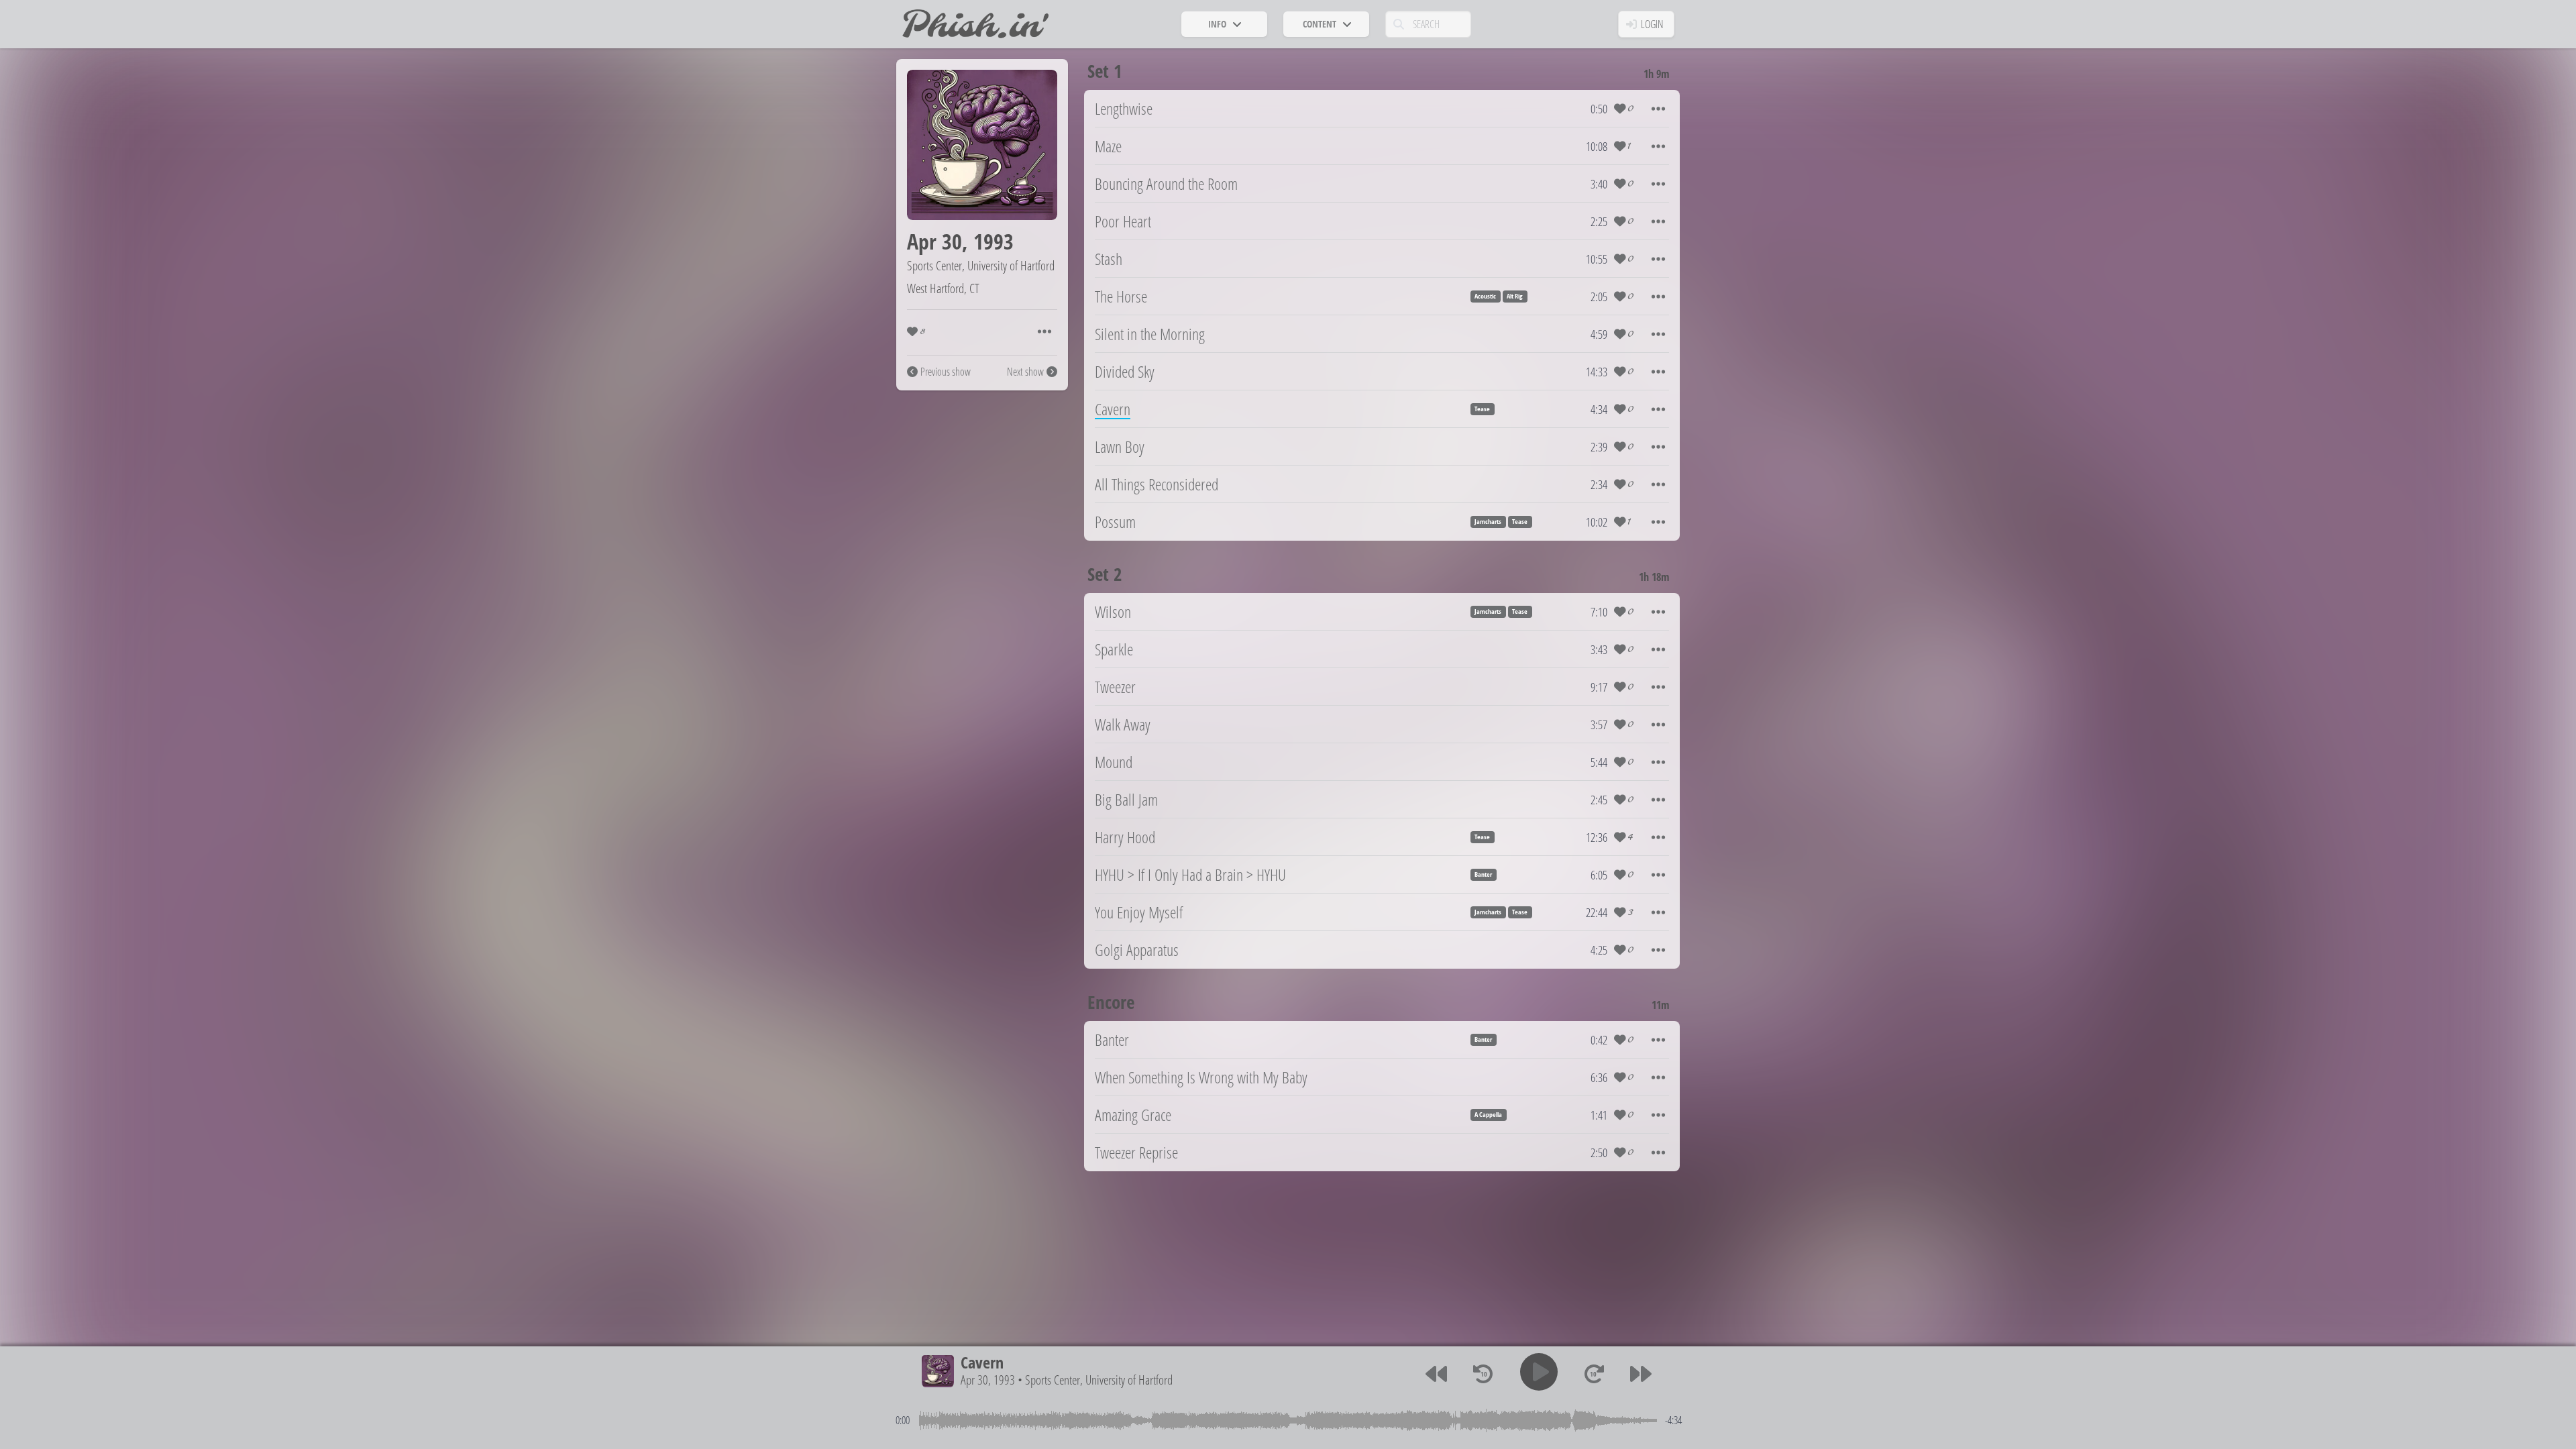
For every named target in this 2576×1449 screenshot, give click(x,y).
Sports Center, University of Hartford (981, 265)
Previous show (946, 372)
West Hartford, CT (943, 288)
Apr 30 (934, 241)
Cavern (982, 1362)
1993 (994, 241)
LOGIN (1652, 24)
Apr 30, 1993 (988, 1380)
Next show (1025, 372)
